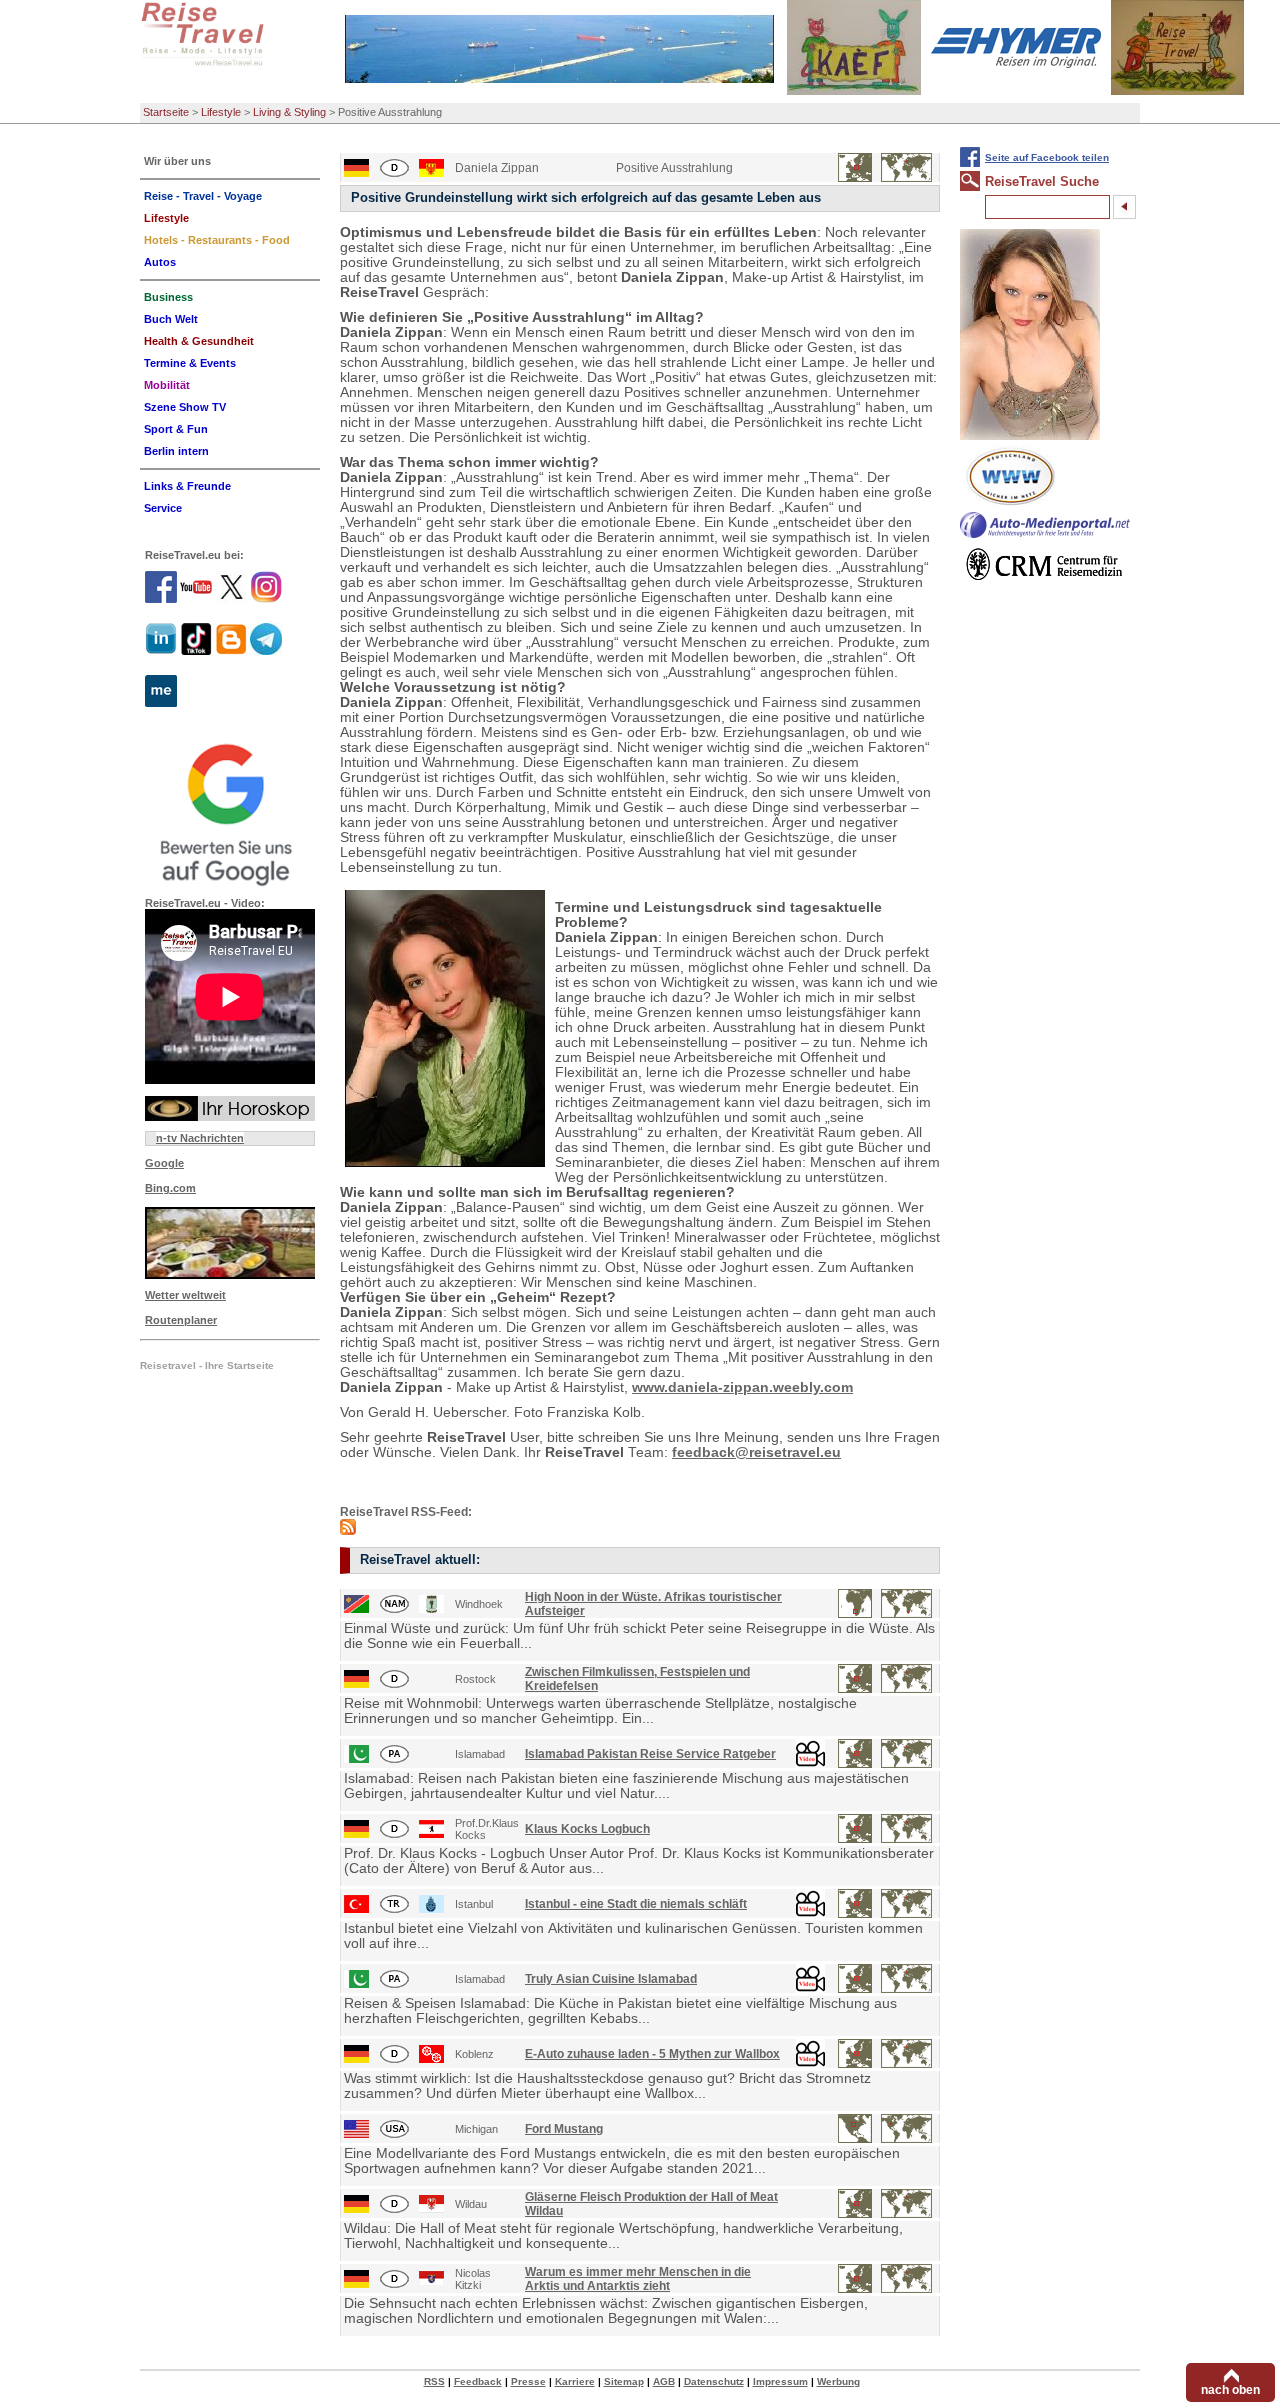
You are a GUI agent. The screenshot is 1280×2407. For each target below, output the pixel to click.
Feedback (478, 2381)
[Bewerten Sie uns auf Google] (230, 812)
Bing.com (170, 1188)
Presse (528, 2381)
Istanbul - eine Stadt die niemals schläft (636, 1904)
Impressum (780, 2381)
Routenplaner (181, 1320)
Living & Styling (289, 112)
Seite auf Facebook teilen (1047, 157)
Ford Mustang (564, 2129)
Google (164, 1163)
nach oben (1230, 2390)
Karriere (575, 2381)
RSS (434, 2381)
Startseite (166, 112)
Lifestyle (221, 112)
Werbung (838, 2381)
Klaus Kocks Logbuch (587, 1829)
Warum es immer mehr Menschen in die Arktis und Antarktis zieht (638, 2279)
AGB (664, 2381)
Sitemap (624, 2381)
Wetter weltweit (185, 1295)
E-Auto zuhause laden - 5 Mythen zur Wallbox (652, 2054)
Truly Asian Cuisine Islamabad (611, 1979)
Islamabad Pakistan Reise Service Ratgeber (650, 1754)
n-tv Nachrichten (200, 1138)
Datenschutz (714, 2381)
